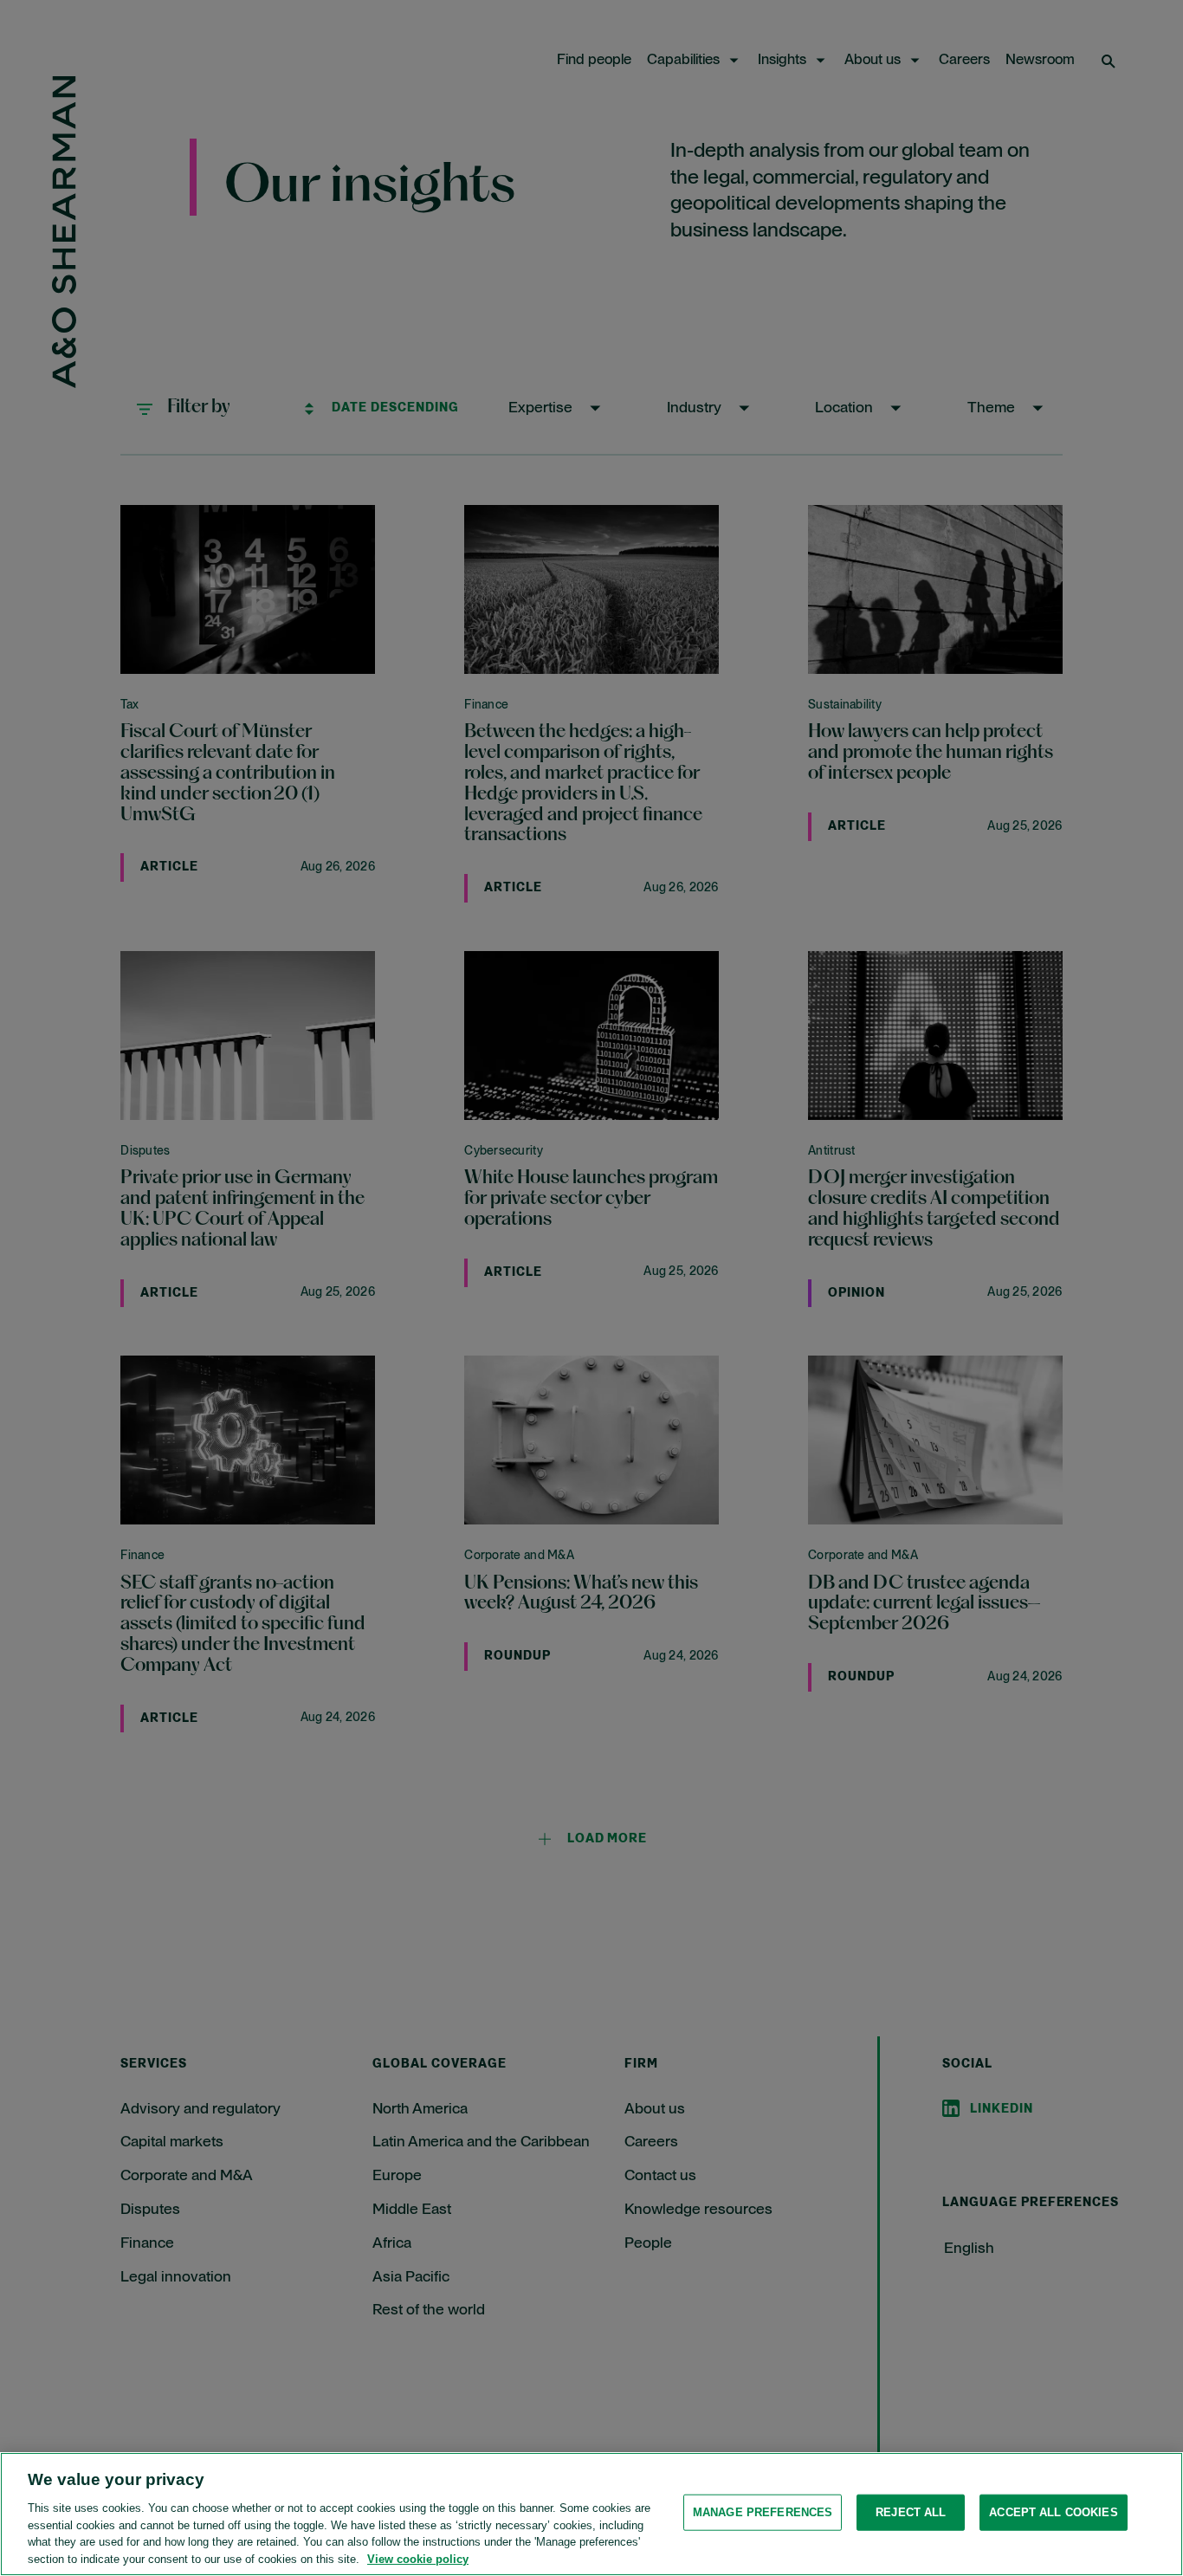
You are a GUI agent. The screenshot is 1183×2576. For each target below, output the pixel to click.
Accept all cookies (1053, 2512)
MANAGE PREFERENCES (763, 2512)
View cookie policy (418, 2558)
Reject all (911, 2512)
